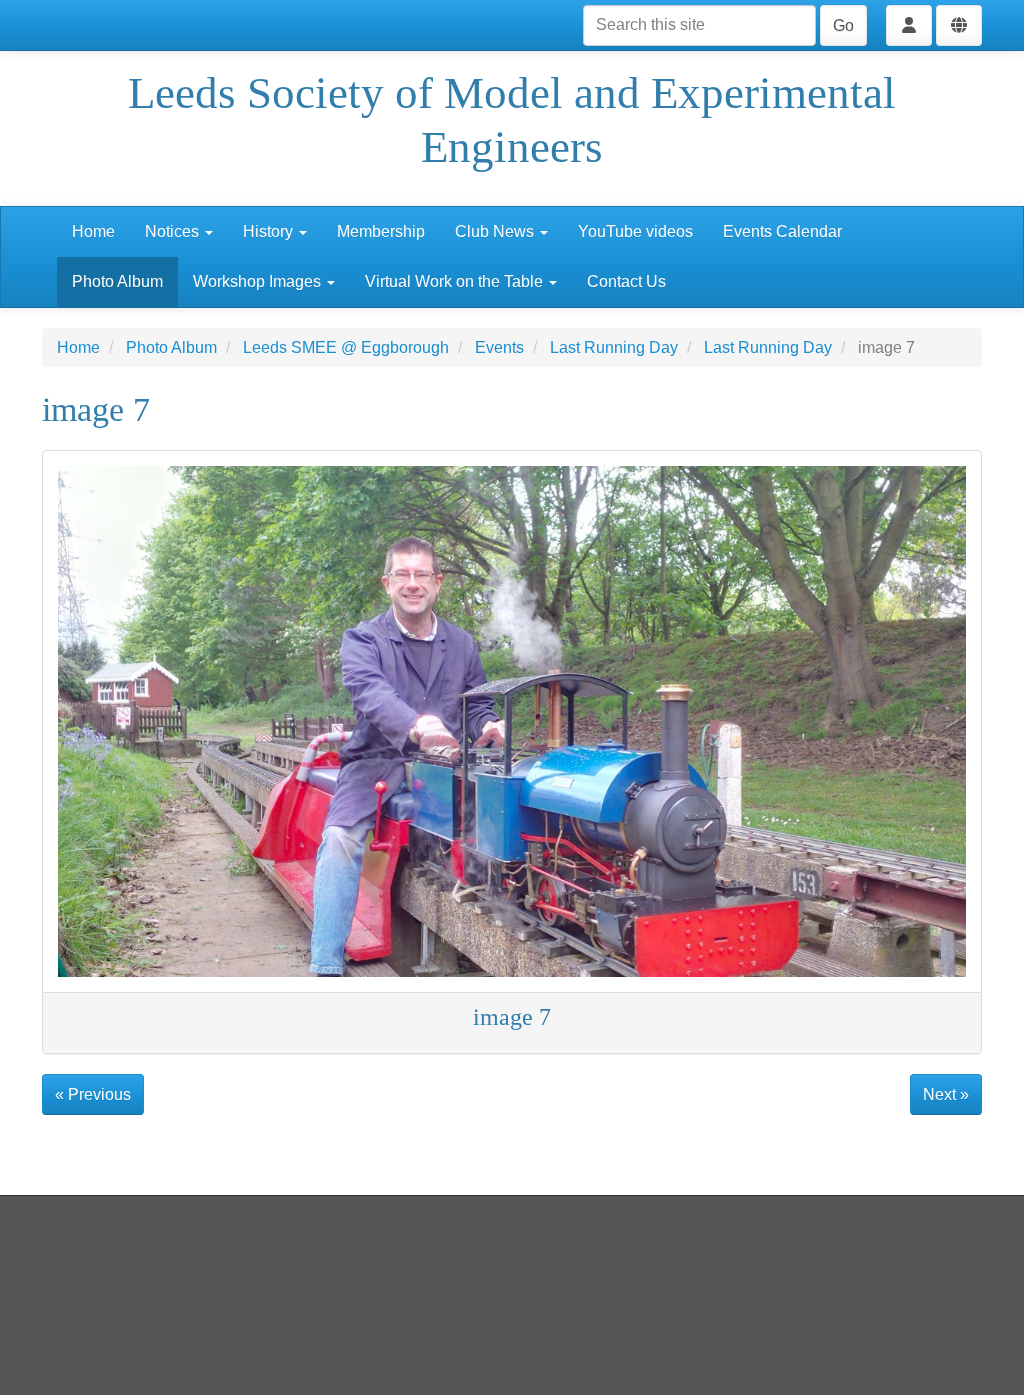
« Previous (93, 1094)
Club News (496, 231)
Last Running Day (614, 347)
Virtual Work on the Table (456, 281)
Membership (381, 231)
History (270, 231)
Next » (946, 1094)
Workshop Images (259, 281)
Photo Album (117, 281)
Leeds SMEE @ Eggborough (346, 347)
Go (843, 25)
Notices (174, 231)
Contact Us (626, 281)
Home (93, 231)
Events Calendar (782, 231)
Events (499, 347)
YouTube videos (635, 231)
